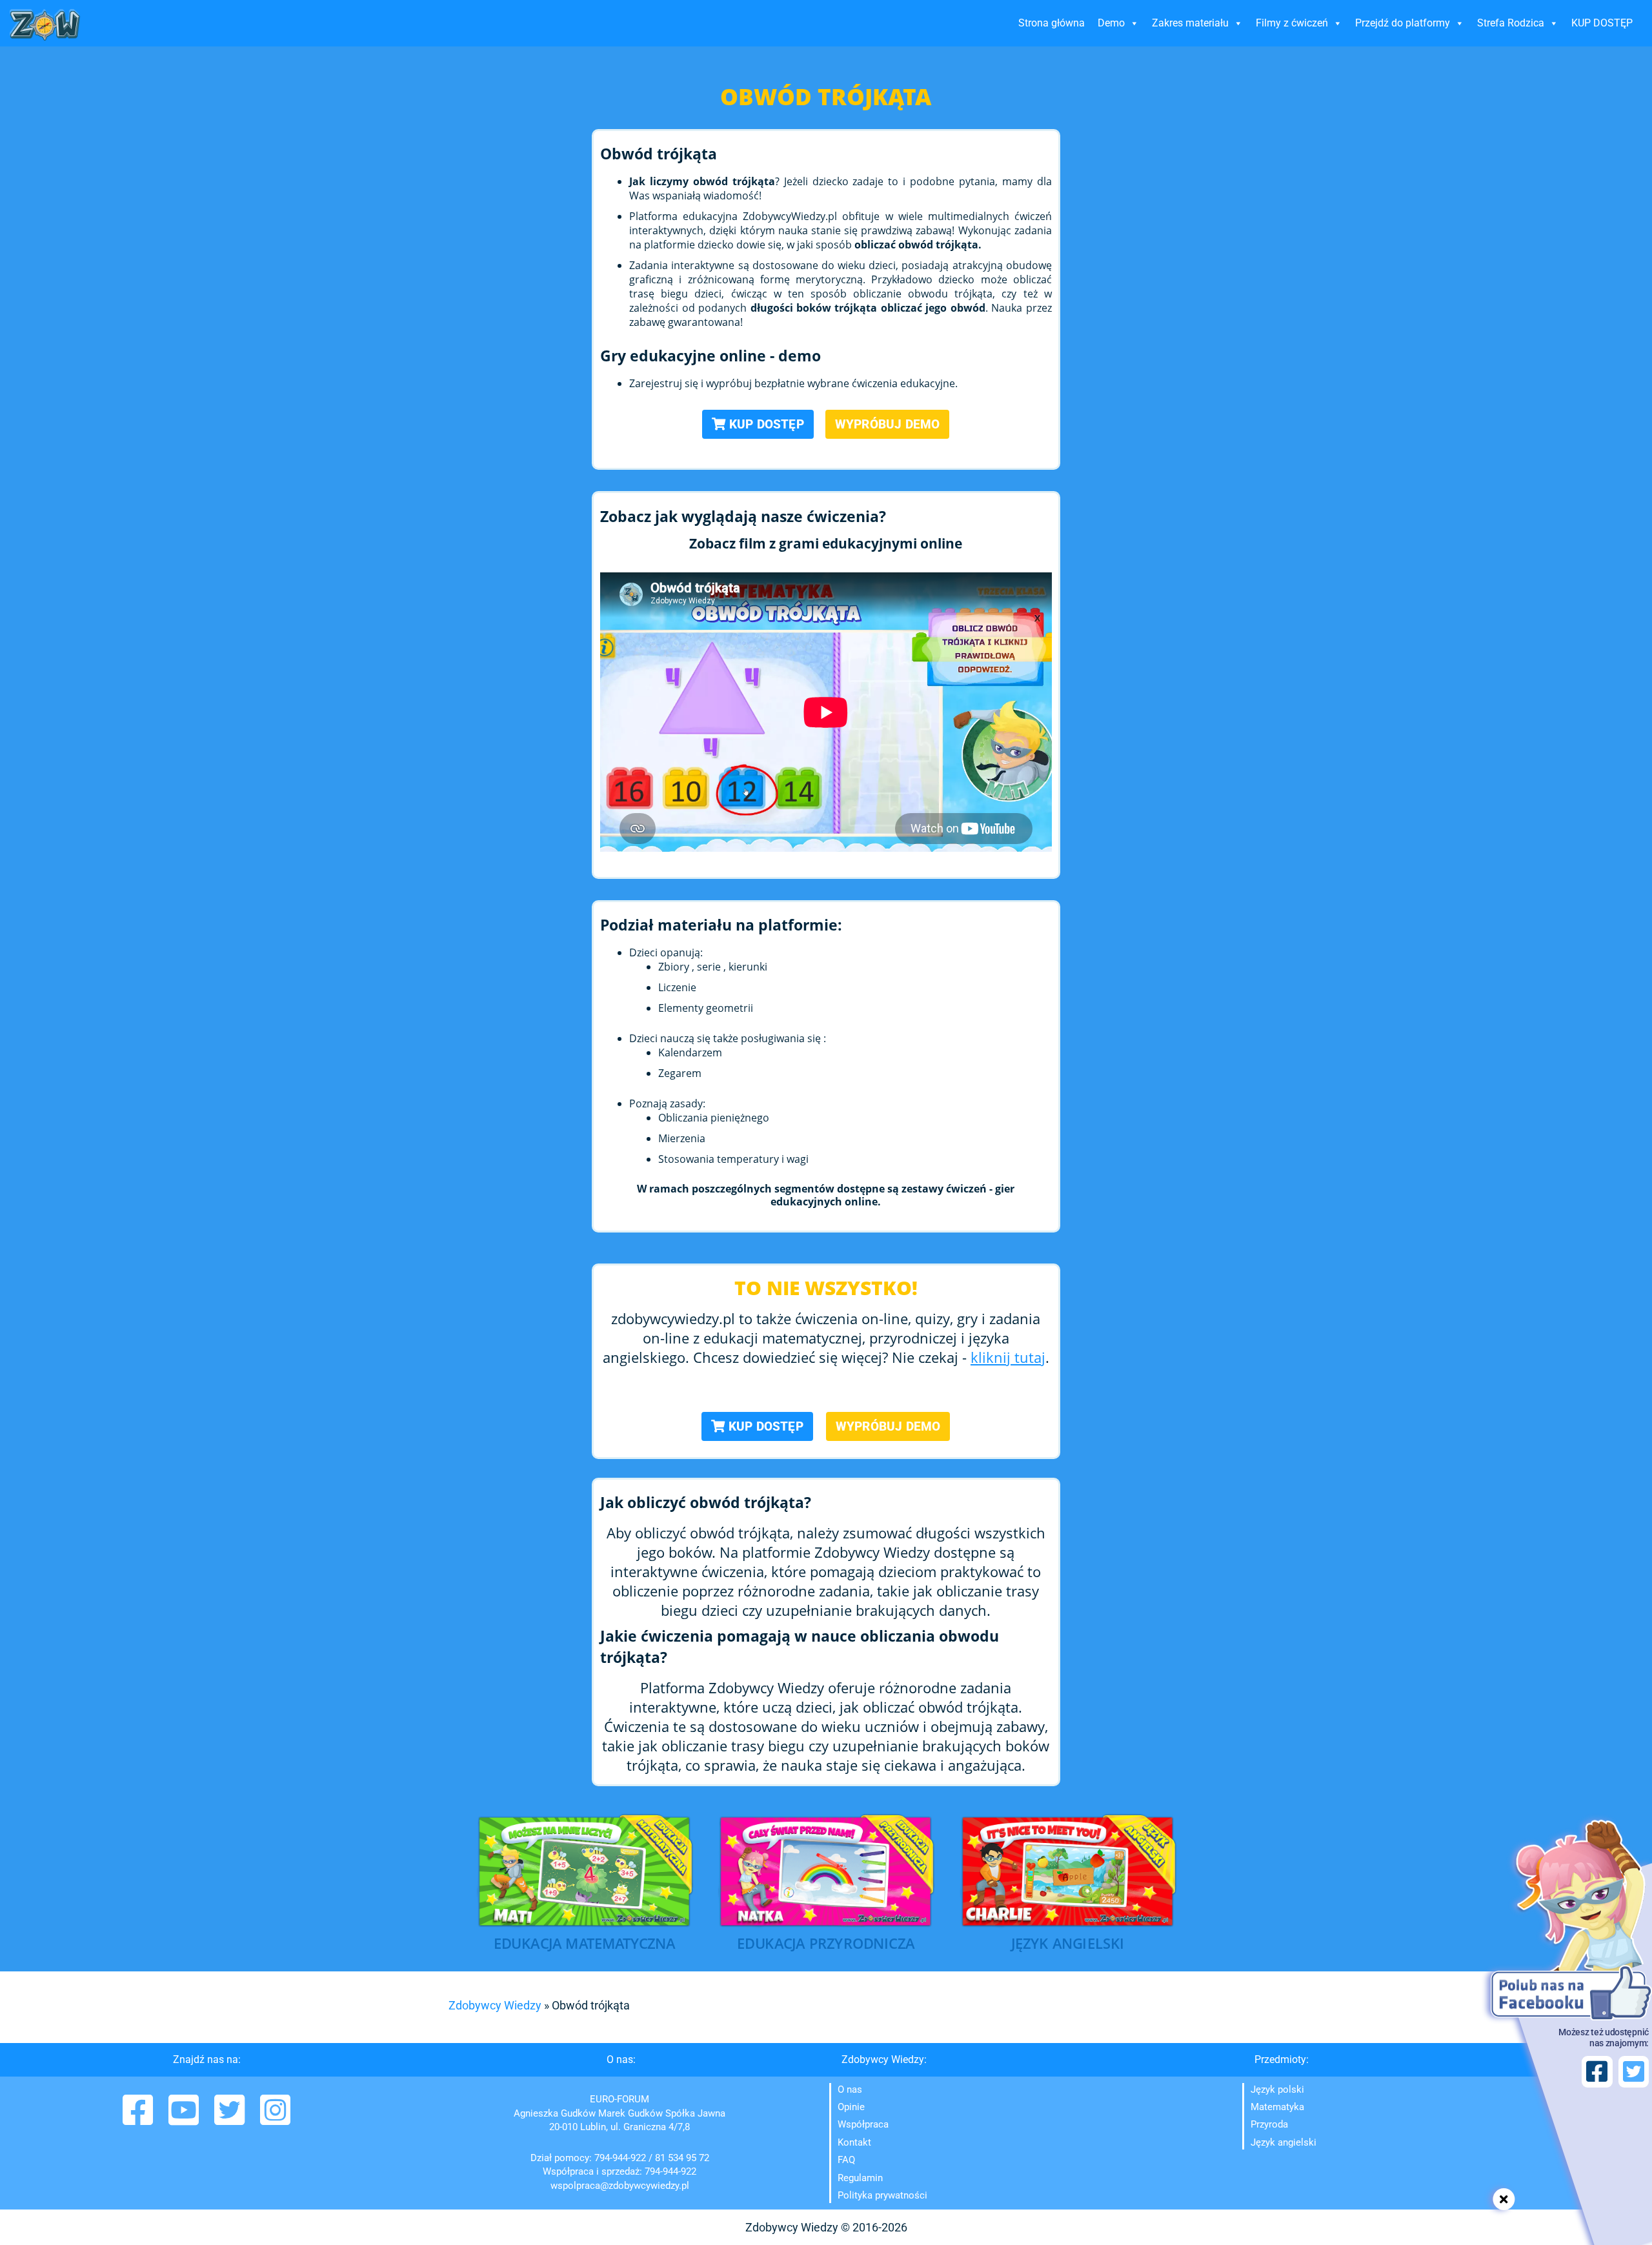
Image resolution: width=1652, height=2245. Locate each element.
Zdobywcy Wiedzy (495, 2005)
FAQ (846, 2160)
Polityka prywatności (882, 2195)
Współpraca (863, 2124)
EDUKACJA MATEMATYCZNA (585, 1943)
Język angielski (1284, 2142)
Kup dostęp (765, 424)
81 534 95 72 (682, 2158)
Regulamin (860, 2178)
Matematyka (1277, 2107)
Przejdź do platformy (1403, 23)
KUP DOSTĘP (1602, 23)
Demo (1111, 23)
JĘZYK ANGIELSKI (1068, 1943)
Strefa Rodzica (1511, 23)
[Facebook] (139, 2119)
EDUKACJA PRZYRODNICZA (826, 1943)
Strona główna (1052, 23)
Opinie (851, 2107)
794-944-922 (620, 2158)
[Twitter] (231, 2119)
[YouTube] (185, 2119)
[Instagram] (275, 2119)
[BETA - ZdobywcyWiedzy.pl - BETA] (45, 25)
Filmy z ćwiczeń (1292, 23)
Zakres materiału (1190, 23)
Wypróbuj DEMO (888, 424)
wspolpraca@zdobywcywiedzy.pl (620, 2186)
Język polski (1277, 2089)
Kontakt (854, 2142)
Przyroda (1269, 2124)
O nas (850, 2089)
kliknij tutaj (1008, 1357)
